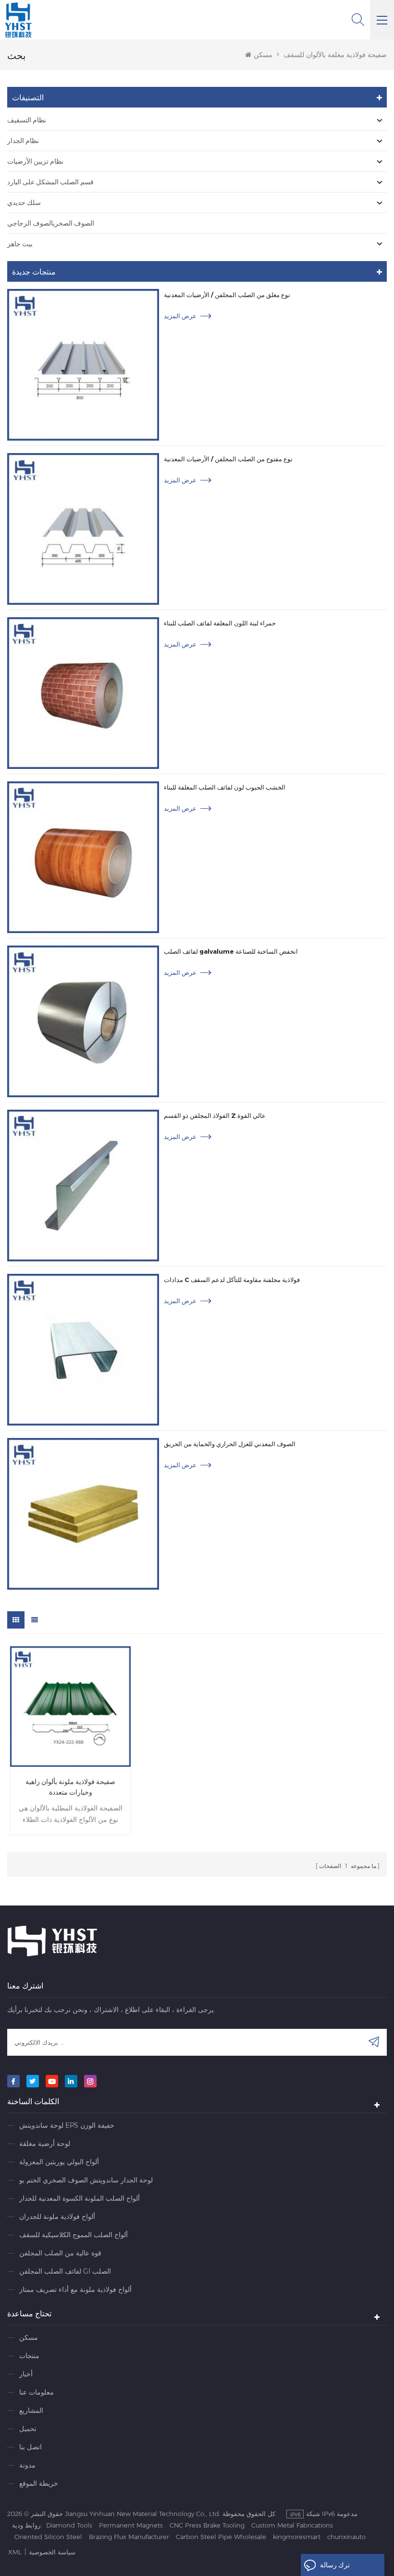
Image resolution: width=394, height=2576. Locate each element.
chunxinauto (346, 2537)
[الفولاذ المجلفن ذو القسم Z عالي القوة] (83, 1186)
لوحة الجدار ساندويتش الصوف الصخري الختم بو (86, 2180)
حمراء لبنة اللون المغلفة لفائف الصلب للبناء (220, 623)
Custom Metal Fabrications (292, 2525)
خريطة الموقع (39, 2483)
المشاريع (31, 2410)
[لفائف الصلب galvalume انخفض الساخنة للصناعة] (83, 1021)
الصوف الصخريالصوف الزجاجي (51, 223)
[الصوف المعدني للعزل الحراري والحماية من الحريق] (83, 1514)
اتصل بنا (31, 2447)
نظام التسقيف (27, 120)
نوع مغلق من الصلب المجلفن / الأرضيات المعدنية (227, 295)
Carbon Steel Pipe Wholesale (221, 2537)
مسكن (263, 55)
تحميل (28, 2429)
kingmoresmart (297, 2537)
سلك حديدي (24, 203)
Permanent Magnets (131, 2525)
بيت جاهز (20, 244)
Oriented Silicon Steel (48, 2537)
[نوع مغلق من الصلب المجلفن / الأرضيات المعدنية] (83, 365)
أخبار (26, 2374)
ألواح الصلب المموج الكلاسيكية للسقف (74, 2235)
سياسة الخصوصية (52, 2552)
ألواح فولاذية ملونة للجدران (57, 2217)
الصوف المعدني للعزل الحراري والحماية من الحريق (230, 1444)
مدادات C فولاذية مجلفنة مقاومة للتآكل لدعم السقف (232, 1280)
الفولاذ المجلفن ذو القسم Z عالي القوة (215, 1115)
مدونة (27, 2465)
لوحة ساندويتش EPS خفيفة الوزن (67, 2125)
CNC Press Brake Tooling (207, 2525)
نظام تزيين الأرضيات (35, 161)
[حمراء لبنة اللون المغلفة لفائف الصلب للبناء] (83, 693)
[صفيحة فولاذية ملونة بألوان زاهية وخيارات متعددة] (70, 1707)
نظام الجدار (23, 141)
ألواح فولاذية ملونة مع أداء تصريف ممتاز (75, 2289)
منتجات (29, 2356)
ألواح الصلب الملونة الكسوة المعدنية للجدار (80, 2198)
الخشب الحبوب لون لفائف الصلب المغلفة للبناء (225, 787)
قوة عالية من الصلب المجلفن (60, 2253)
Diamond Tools (69, 2525)
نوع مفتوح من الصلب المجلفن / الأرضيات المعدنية (228, 459)
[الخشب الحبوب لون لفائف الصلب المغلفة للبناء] (83, 857)
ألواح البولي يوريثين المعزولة (59, 2162)
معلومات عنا (37, 2392)
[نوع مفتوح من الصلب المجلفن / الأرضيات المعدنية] (83, 529)
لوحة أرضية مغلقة (45, 2144)
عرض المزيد (180, 316)
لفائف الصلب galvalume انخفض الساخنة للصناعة (231, 951)
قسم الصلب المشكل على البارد (50, 182)
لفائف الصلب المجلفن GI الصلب (65, 2271)
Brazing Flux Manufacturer (129, 2537)
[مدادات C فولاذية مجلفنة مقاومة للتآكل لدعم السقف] (83, 1350)
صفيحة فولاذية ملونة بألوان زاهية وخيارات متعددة (70, 1787)
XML (15, 2552)
